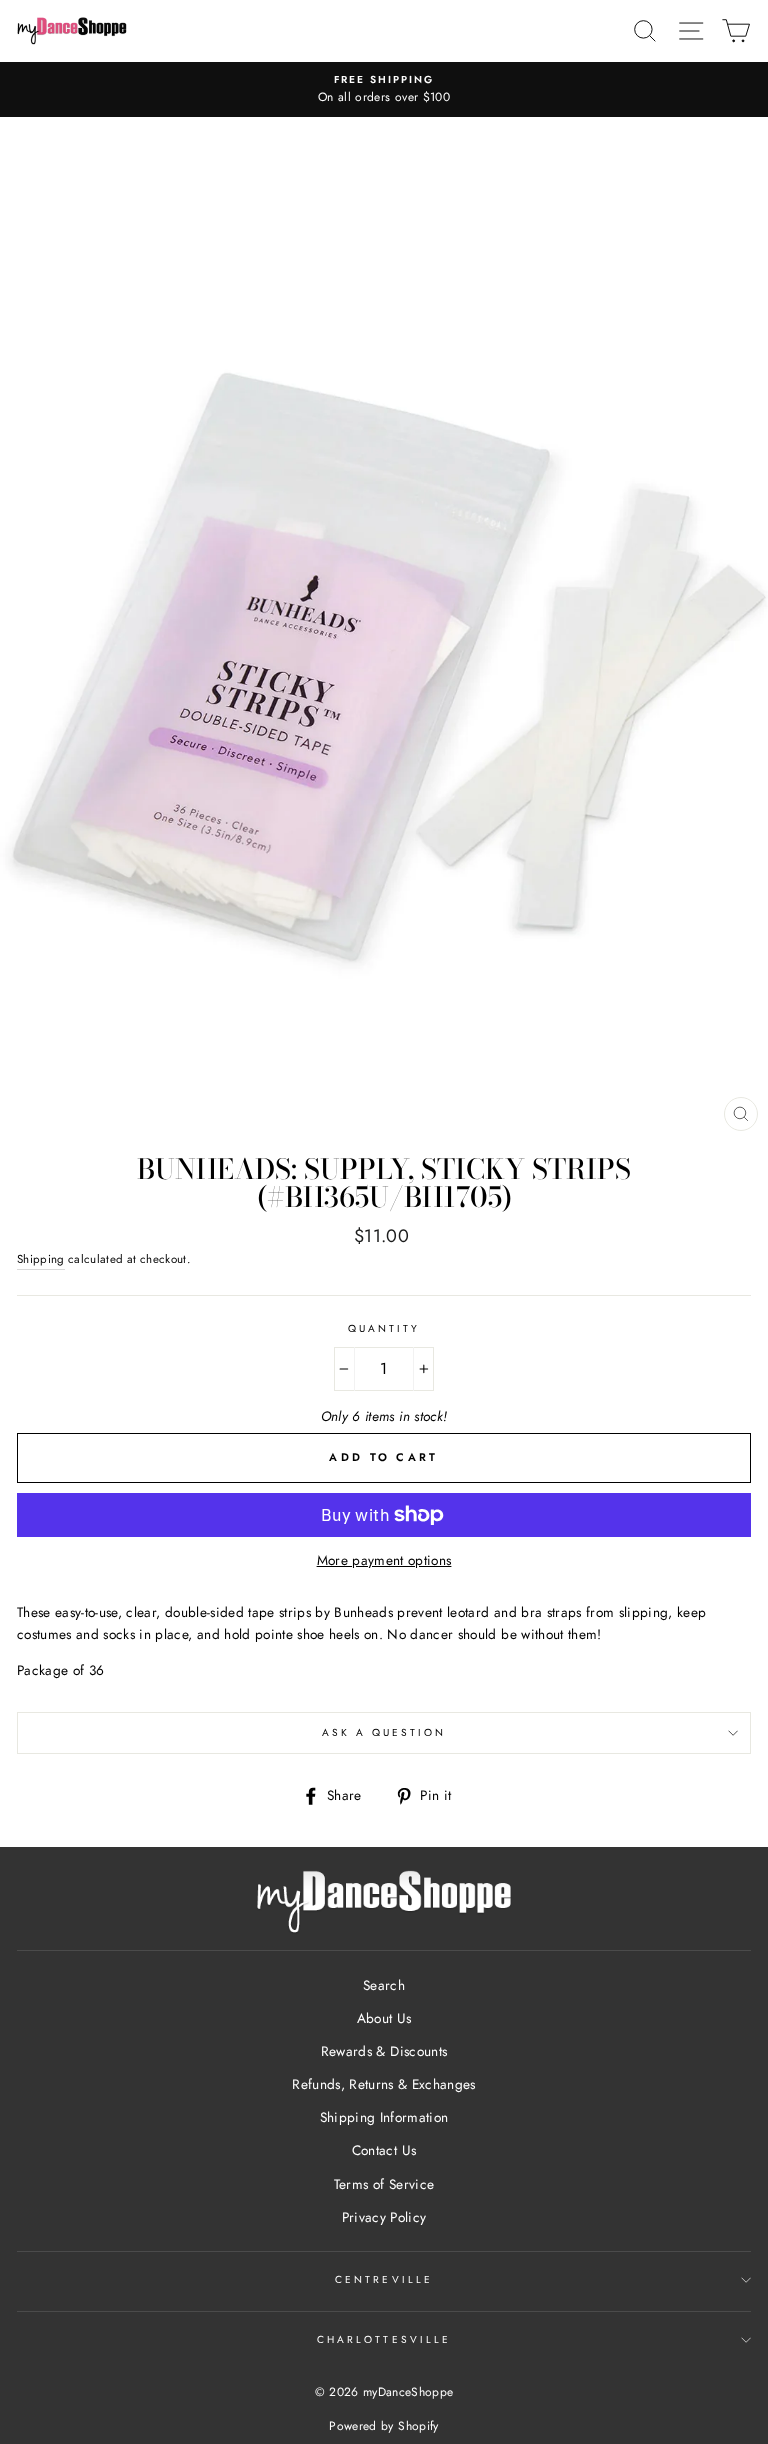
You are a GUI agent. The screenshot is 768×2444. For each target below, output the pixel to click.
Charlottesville (384, 2339)
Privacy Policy (384, 2217)
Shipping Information (384, 2117)
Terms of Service (384, 2184)
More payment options (384, 1560)
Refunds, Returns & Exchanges (384, 2084)
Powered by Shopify (383, 2426)
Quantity (384, 1328)
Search (384, 1985)
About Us (384, 2018)
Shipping (41, 1259)
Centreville (384, 2279)
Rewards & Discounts (384, 2051)
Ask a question (384, 1732)
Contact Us (384, 2150)
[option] (384, 90)
